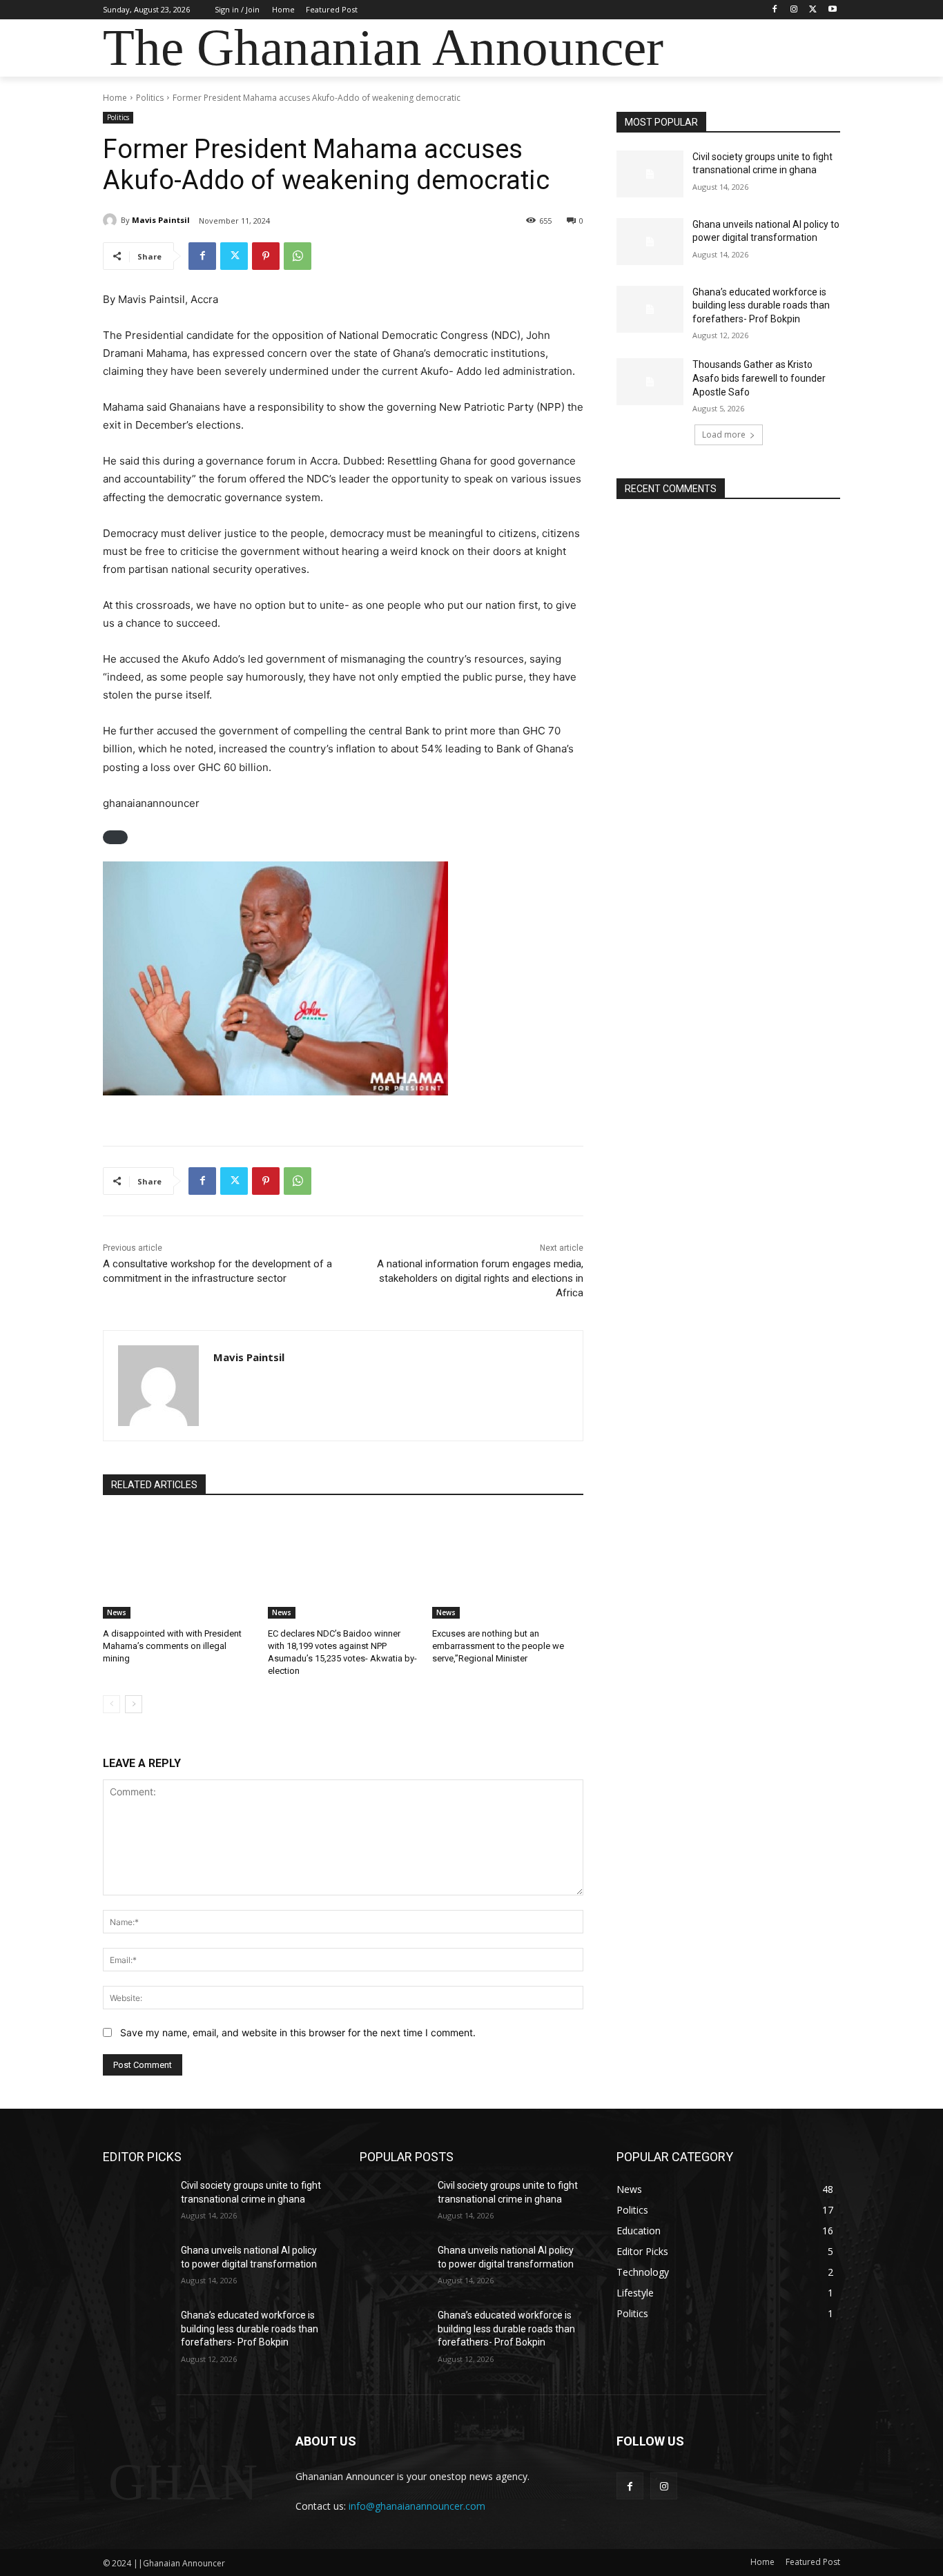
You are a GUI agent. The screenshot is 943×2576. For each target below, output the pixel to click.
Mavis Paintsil (161, 220)
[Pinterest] (266, 256)
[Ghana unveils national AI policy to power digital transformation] (650, 242)
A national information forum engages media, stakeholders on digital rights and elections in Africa (480, 1278)
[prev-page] (111, 1704)
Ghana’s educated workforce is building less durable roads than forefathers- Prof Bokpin (761, 305)
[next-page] (134, 1704)
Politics (150, 98)
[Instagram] (794, 10)
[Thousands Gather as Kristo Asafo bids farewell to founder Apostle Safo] (650, 382)
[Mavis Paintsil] (112, 220)
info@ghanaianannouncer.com (417, 2506)
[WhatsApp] (298, 256)
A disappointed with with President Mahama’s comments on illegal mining (172, 1646)
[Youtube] (832, 10)
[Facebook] (775, 10)
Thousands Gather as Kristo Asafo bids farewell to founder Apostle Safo (759, 378)
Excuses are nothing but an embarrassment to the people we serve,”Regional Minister (498, 1646)
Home (115, 98)
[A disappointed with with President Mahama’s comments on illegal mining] (178, 1566)
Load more (724, 435)
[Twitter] (813, 10)
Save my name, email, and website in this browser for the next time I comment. (298, 2032)
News (117, 1612)
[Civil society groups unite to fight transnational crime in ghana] (650, 174)
